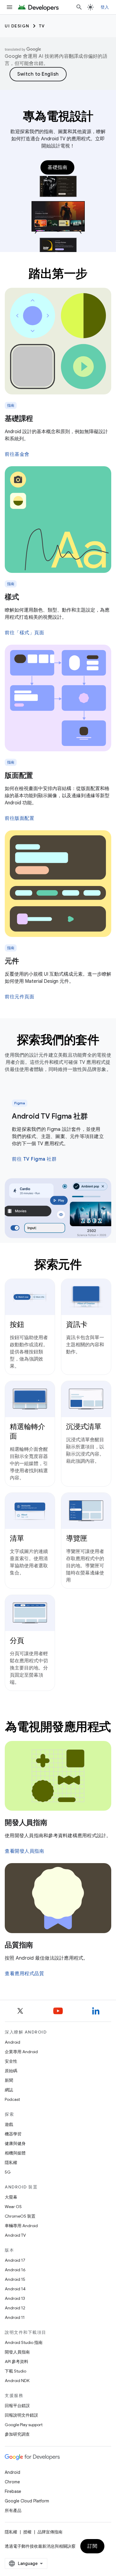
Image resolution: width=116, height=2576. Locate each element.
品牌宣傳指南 (50, 2532)
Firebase (13, 2491)
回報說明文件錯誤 (21, 2415)
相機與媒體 (15, 2153)
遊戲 (9, 2124)
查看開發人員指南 (24, 1851)
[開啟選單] (10, 7)
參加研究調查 (17, 2434)
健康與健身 (15, 2143)
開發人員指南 (26, 1823)
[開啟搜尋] (79, 7)
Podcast (12, 2099)
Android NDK (17, 2381)
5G (8, 2172)
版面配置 (19, 775)
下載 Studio (15, 2371)
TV (42, 26)
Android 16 (15, 2270)
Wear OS (13, 2207)
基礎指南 (57, 167)
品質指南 (19, 1945)
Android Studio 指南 (24, 2342)
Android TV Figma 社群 (50, 1116)
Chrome (12, 2482)
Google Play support (24, 2425)
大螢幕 (11, 2197)
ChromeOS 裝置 (20, 2216)
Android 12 (15, 2308)
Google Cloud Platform (27, 2501)
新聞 (9, 2080)
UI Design (17, 26)
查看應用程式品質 (24, 1974)
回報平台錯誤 (17, 2406)
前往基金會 (17, 454)
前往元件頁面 (19, 997)
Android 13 (15, 2298)
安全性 (11, 2061)
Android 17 (15, 2260)
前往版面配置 (19, 818)
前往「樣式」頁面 (24, 633)
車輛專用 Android (21, 2226)
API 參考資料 (17, 2362)
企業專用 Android (21, 2052)
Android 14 (15, 2289)
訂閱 (92, 2546)
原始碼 (11, 2071)
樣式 (12, 597)
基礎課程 (19, 419)
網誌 (9, 2090)
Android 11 (15, 2317)
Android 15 (15, 2279)
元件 (12, 961)
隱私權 (11, 2163)
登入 (105, 7)
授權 (27, 2532)
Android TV (15, 2235)
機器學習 (13, 2134)
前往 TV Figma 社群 (34, 1159)
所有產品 (13, 2510)
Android (12, 2042)
